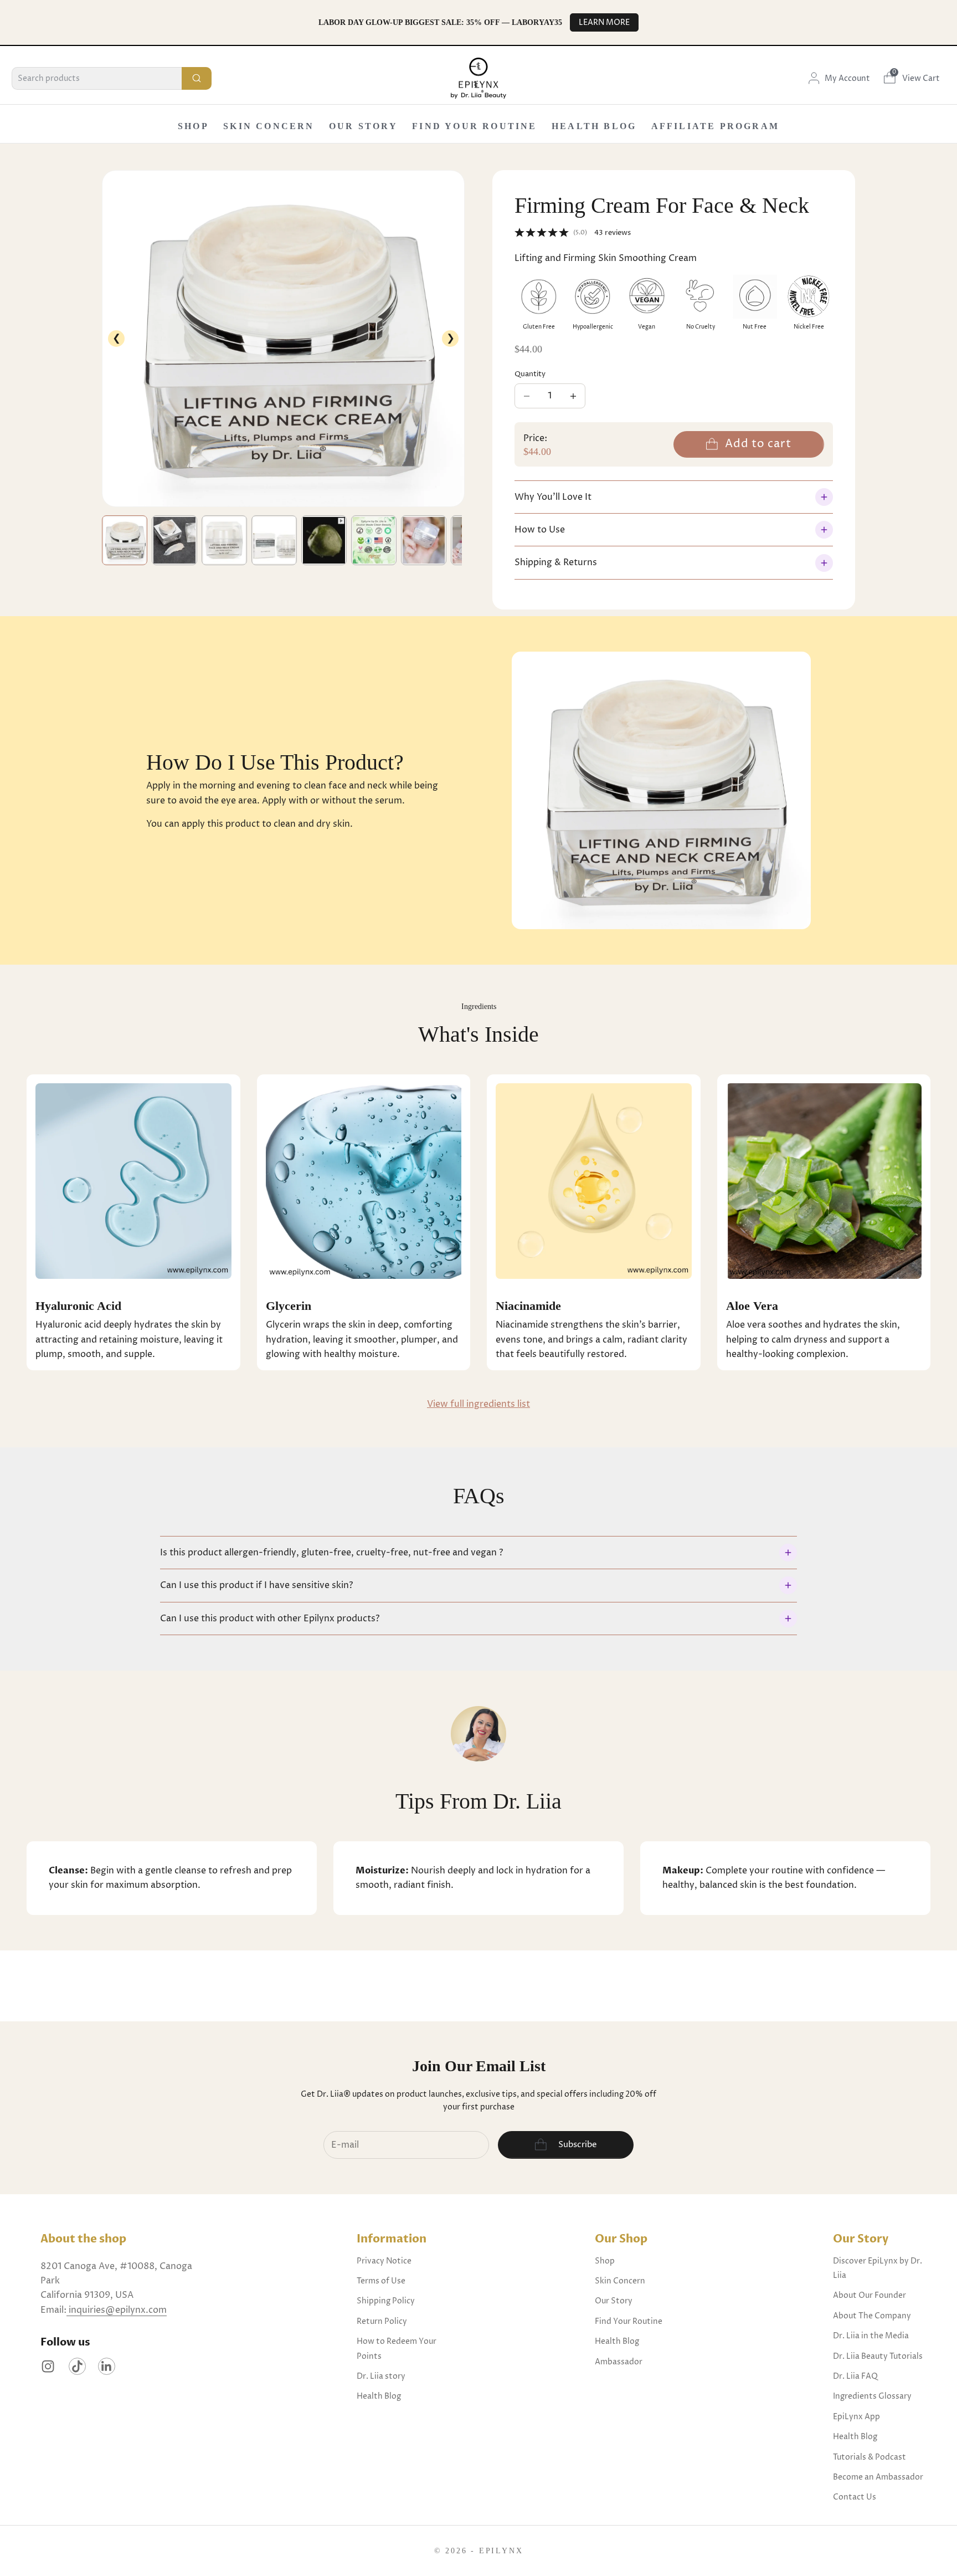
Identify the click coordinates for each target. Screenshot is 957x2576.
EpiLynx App (856, 2417)
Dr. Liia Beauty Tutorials (878, 2356)
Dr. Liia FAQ (855, 2376)
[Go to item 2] (174, 540)
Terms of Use (381, 2281)
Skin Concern (269, 126)
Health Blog (594, 126)
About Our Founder (869, 2295)
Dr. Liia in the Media (871, 2336)
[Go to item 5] (324, 540)
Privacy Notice (384, 2261)
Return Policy (382, 2321)
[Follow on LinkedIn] (107, 2366)
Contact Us (855, 2497)
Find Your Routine (474, 126)
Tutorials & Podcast (869, 2457)
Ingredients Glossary (872, 2396)
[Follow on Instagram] (48, 2366)
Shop (193, 126)
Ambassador (619, 2362)
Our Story (363, 126)
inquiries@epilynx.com (117, 2310)
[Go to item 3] (224, 540)
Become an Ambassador (878, 2477)
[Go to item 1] (125, 540)
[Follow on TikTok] (77, 2366)
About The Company (872, 2316)
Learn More (604, 22)
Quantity (530, 374)
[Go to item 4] (274, 540)
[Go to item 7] (424, 540)
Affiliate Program (715, 126)
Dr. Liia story (381, 2376)
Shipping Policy (386, 2301)
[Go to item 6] (374, 540)
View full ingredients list (478, 1404)
